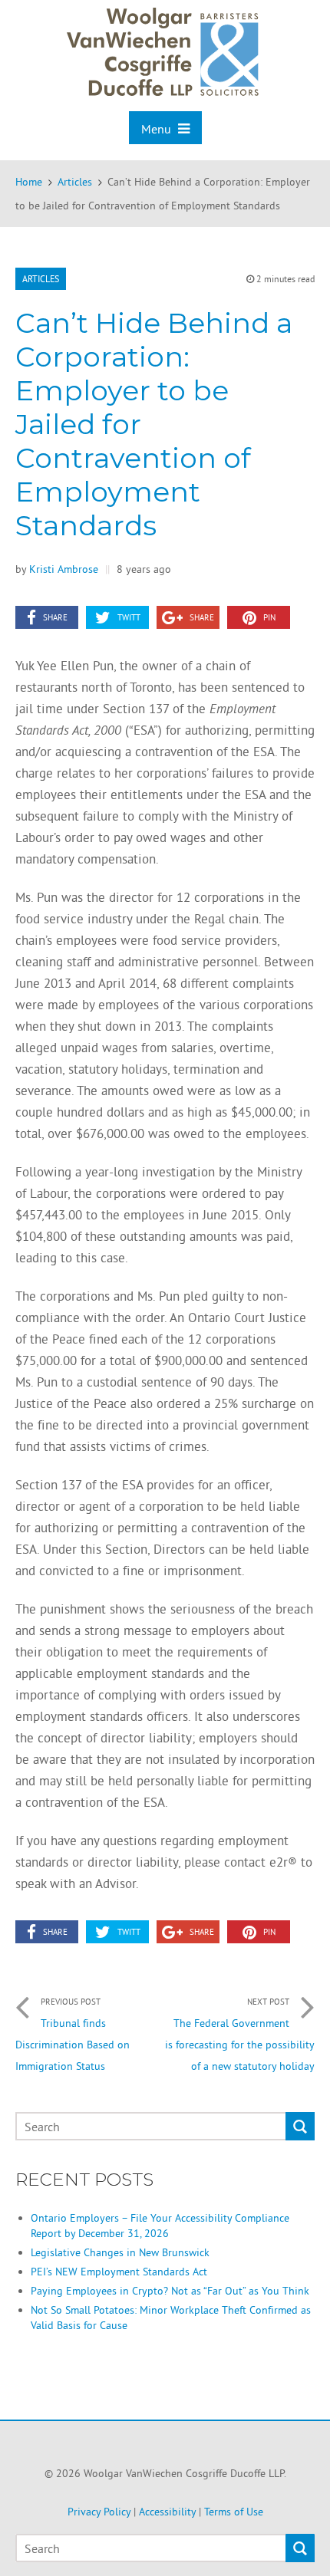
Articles (41, 279)
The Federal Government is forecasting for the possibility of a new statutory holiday (240, 2035)
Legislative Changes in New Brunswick (120, 2252)
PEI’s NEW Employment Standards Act (119, 2272)
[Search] (300, 2127)
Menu (158, 129)
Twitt (129, 617)
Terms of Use (234, 2512)
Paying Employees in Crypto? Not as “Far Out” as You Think (170, 2291)
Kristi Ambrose (64, 569)
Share (55, 617)
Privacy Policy (99, 2512)
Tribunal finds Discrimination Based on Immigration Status (73, 2035)
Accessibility (167, 2512)
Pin (269, 617)
